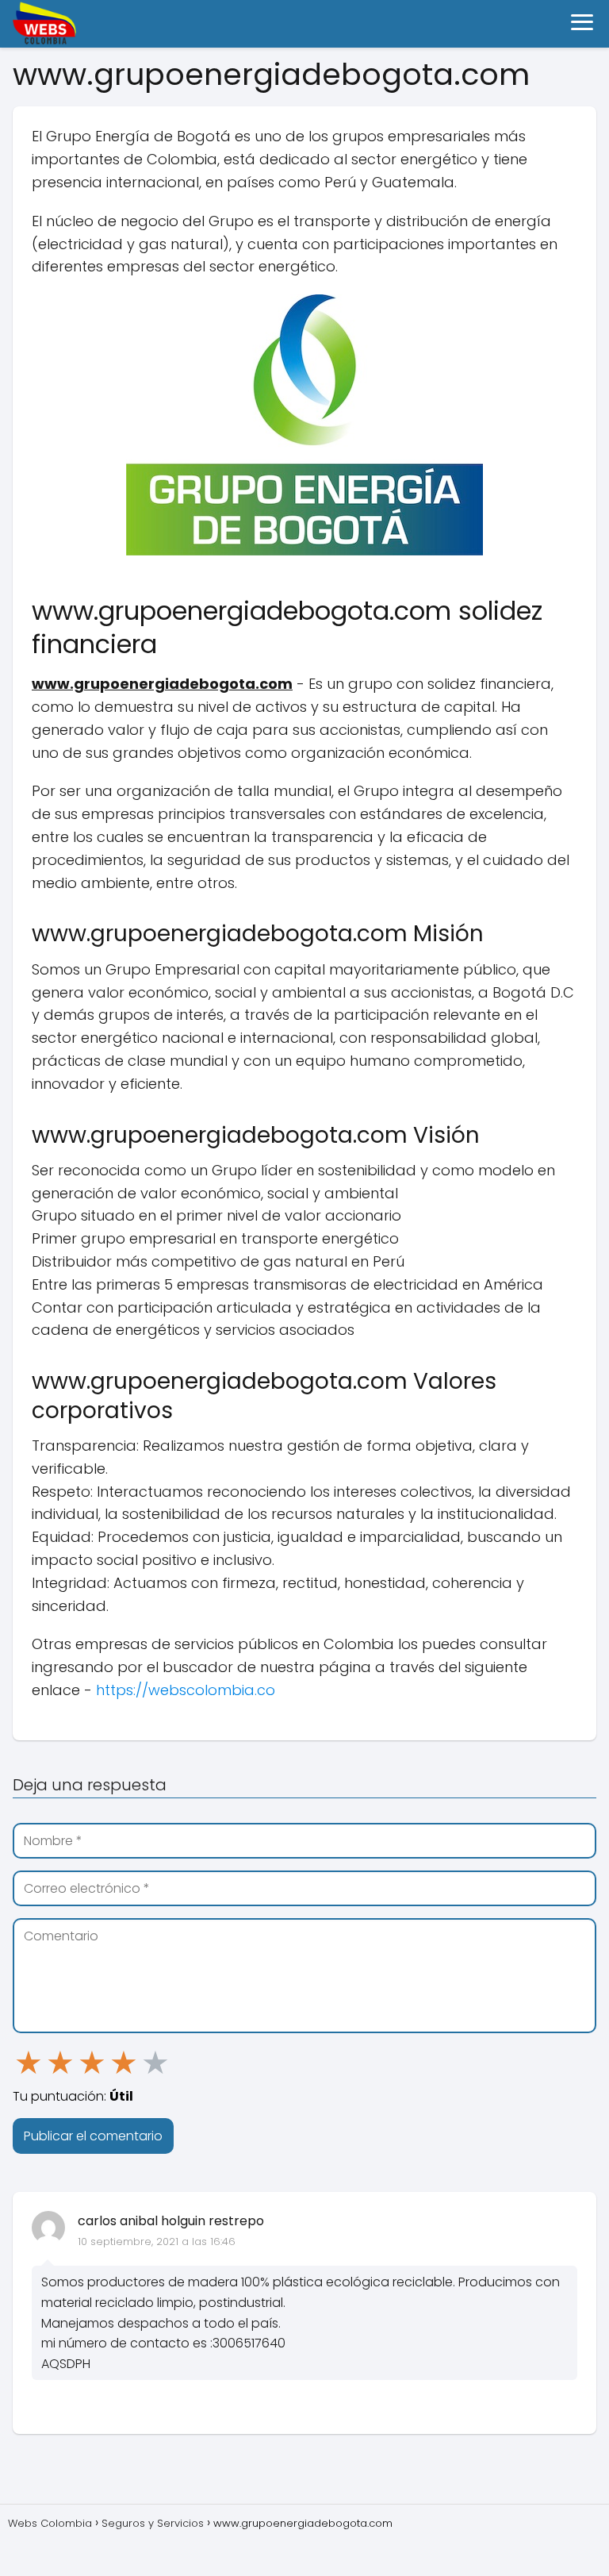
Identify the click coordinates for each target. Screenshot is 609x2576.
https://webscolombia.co (184, 1690)
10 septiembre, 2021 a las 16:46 (157, 2242)
